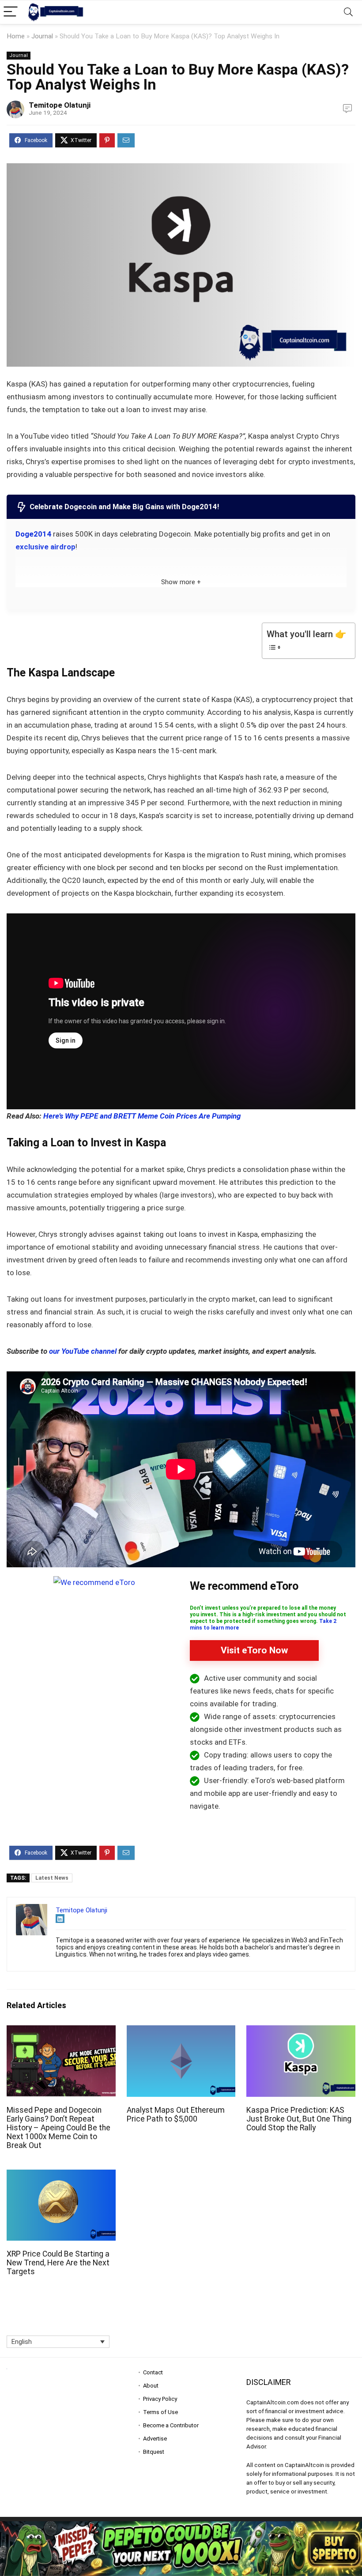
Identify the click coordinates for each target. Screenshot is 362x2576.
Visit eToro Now (254, 1650)
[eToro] (94, 1582)
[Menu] (11, 12)
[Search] (348, 12)
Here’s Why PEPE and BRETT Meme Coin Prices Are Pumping (142, 1116)
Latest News (52, 1878)
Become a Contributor (171, 2425)
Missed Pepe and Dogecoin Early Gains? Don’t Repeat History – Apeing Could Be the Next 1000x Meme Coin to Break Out (58, 2128)
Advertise (155, 2439)
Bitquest (154, 2452)
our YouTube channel (83, 1351)
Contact (153, 2372)
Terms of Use (160, 2412)
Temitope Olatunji (60, 105)
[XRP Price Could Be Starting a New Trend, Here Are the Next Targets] (61, 2176)
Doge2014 (33, 534)
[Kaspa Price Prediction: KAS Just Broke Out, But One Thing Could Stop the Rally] (301, 2031)
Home (16, 36)
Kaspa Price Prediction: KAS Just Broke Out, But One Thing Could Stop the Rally (299, 2119)
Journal (42, 36)
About (151, 2386)
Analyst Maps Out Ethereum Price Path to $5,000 (176, 2114)
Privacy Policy (160, 2399)
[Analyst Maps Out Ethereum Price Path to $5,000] (181, 2031)
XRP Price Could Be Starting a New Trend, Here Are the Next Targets (58, 2263)
